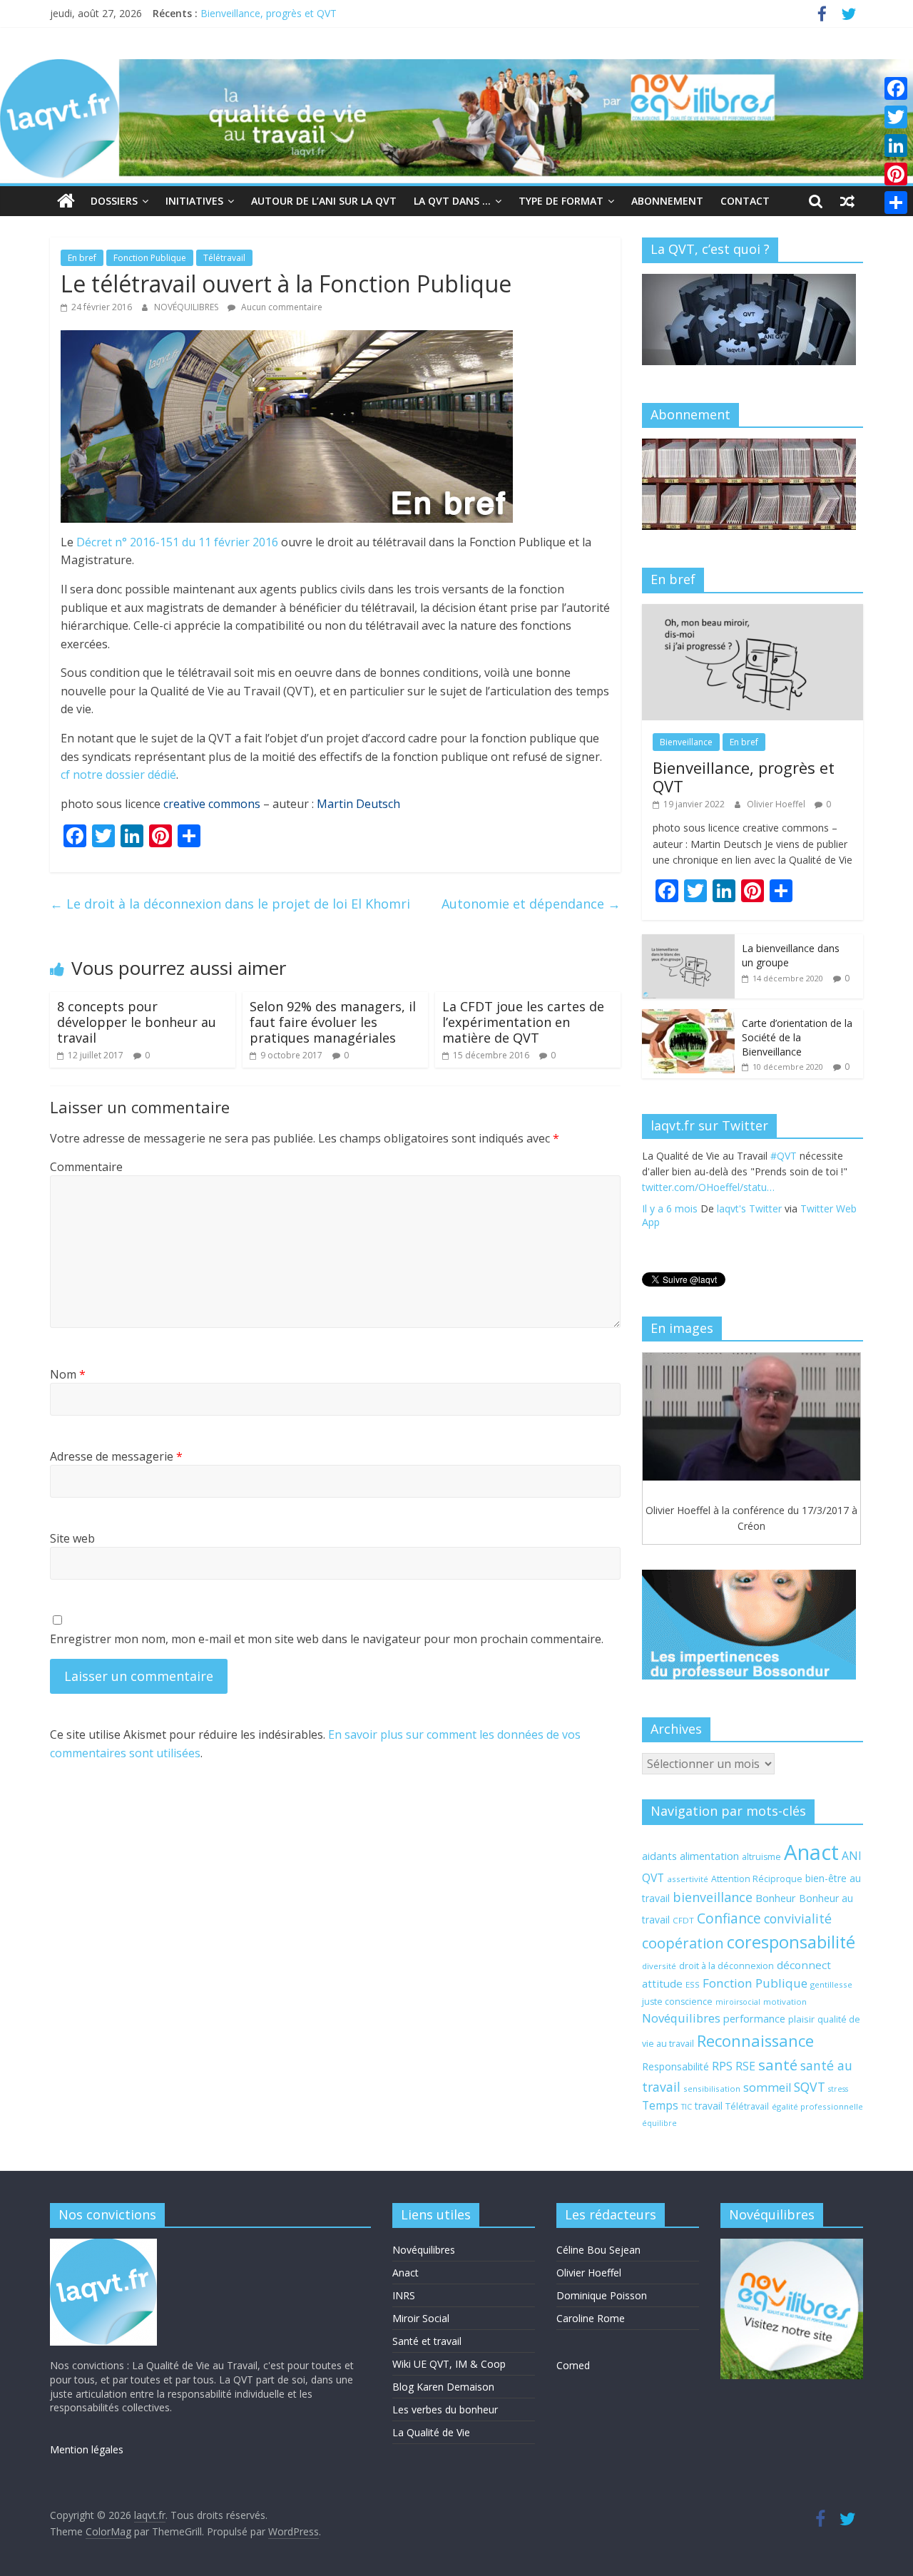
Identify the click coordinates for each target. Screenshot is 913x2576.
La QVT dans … (452, 201)
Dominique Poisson (602, 2295)
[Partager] (896, 203)
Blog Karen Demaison (443, 2387)
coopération (683, 1943)
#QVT (655, 1189)
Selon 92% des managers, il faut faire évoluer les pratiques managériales (333, 1022)
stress (838, 2089)
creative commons (212, 804)
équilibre (659, 2123)
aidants (659, 1856)
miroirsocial (738, 2002)
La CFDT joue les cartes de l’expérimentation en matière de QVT (523, 1022)
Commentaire (86, 1167)
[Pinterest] (896, 174)
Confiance (729, 1918)
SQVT (810, 2087)
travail (709, 2106)
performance (754, 2018)
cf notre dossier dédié (118, 775)
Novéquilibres (681, 2018)
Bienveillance (686, 742)
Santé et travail (427, 2341)
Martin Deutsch (358, 804)
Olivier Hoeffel (777, 804)
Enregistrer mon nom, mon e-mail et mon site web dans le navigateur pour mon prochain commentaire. (327, 1639)
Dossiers (114, 201)
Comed (573, 2365)
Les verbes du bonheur (445, 2409)
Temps (660, 2105)
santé (778, 2065)
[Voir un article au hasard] (847, 201)
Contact (745, 201)
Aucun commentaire (281, 307)
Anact (811, 1852)
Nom (68, 1374)
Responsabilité (675, 2066)
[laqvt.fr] (456, 68)
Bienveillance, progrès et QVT (269, 13)
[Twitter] (896, 117)
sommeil (767, 2087)
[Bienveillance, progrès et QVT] (753, 612)
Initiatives (194, 201)
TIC (687, 2107)
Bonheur (776, 1898)
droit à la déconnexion (726, 1966)
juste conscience (677, 2002)
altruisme (761, 1857)
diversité (659, 1966)
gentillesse (831, 1984)
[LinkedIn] (896, 145)
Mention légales (87, 2449)
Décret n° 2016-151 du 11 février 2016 (177, 542)
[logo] (103, 2245)
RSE (745, 2066)
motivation (785, 2002)
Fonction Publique (150, 258)
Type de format (561, 201)
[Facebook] (896, 88)
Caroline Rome (591, 2318)
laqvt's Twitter (749, 1226)
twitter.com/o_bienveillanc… (771, 1205)
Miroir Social (421, 2318)
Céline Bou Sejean (598, 2250)
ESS (693, 1984)
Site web (72, 1538)
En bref (82, 258)
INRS (404, 2295)
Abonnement (667, 201)
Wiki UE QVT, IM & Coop (449, 2364)
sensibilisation (712, 2089)
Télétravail (224, 258)
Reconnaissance (755, 2041)
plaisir (801, 2019)
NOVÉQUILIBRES (187, 307)
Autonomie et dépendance (531, 904)
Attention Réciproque (757, 1879)
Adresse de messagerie (116, 1456)
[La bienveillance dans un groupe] (688, 942)
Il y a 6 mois (670, 1226)
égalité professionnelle (817, 2106)
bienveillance (713, 1897)
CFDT (683, 1920)
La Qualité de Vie (431, 2432)
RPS (722, 2066)
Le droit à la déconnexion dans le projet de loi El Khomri (230, 904)
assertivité (688, 1879)
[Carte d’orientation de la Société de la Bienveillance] (688, 1017)
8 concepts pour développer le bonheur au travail (137, 1022)
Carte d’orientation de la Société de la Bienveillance (797, 1037)
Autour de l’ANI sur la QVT (324, 201)
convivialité (798, 1918)
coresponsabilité (791, 1942)
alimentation (709, 1856)
